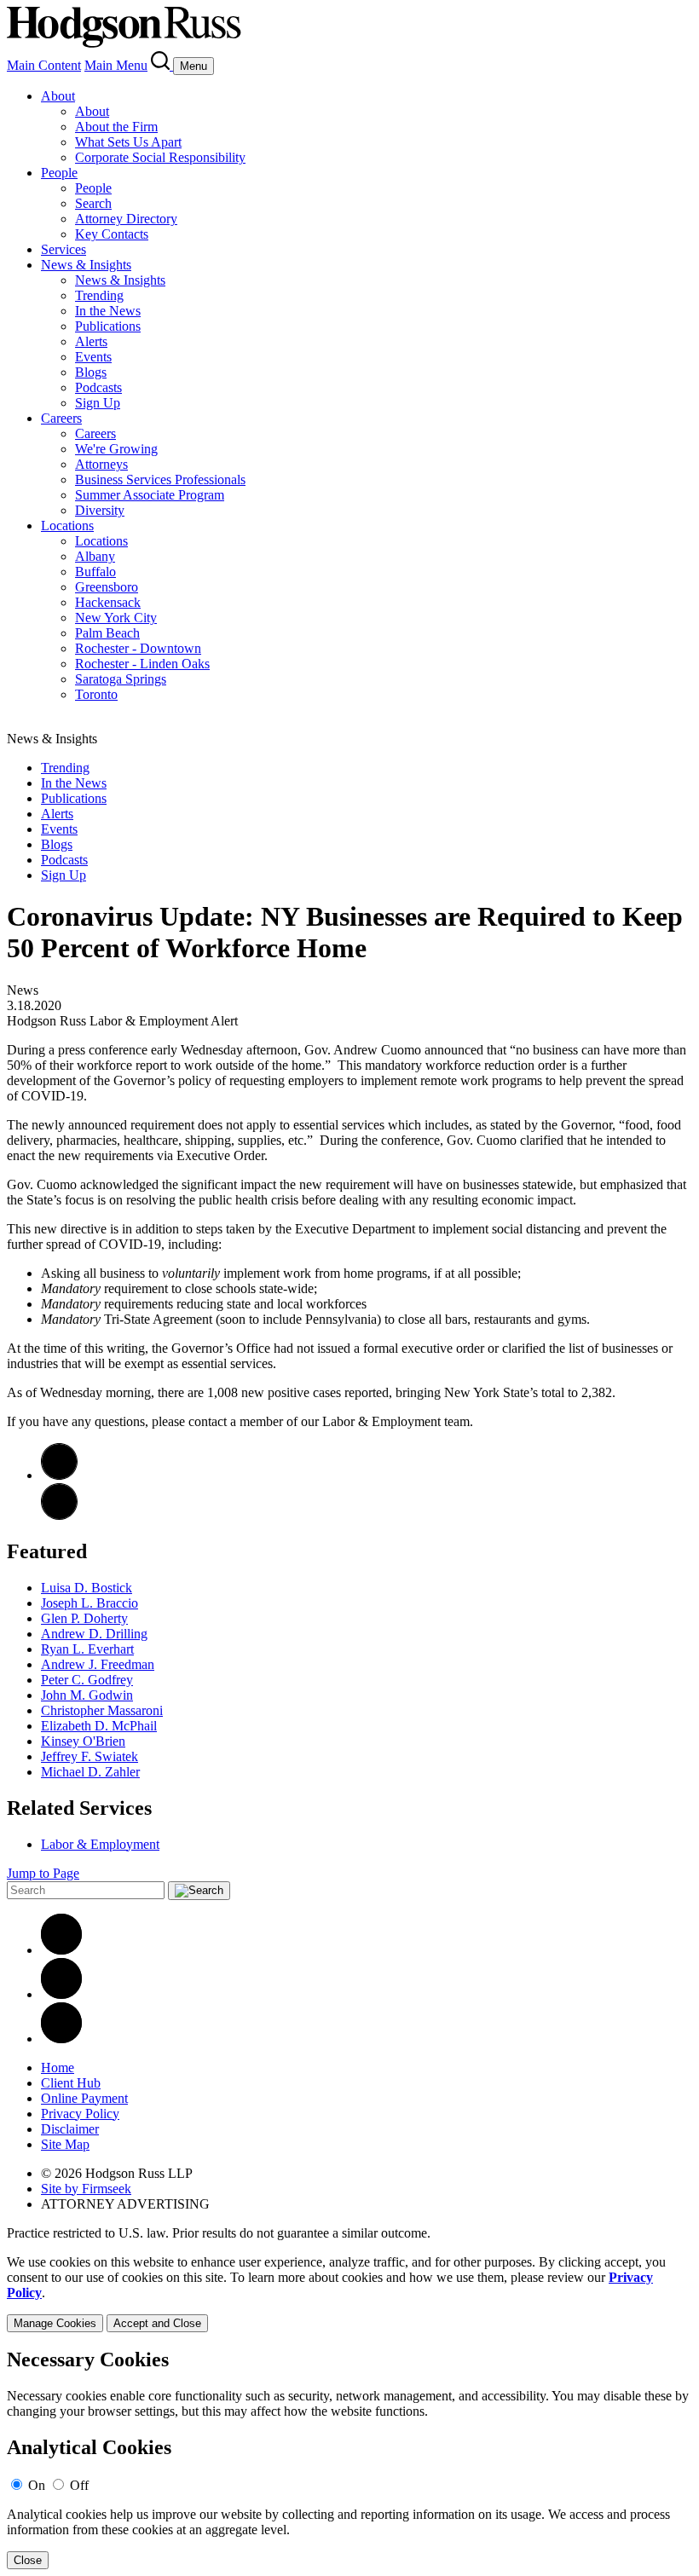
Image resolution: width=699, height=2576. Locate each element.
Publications (108, 326)
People (59, 173)
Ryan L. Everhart (87, 1649)
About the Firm (116, 127)
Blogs (91, 372)
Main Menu (116, 65)
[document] (349, 2459)
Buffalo (95, 572)
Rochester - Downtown (138, 648)
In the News (108, 311)
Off (79, 2485)
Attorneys (101, 464)
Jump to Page (43, 1873)
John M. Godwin (87, 1695)
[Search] (162, 65)
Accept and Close (157, 2323)
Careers (61, 418)
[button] (59, 1515)
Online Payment (84, 2098)
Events (93, 357)
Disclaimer (70, 2129)
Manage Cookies (55, 2323)
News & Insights (86, 265)
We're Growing (116, 449)
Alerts (91, 341)
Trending (99, 295)
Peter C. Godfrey (87, 1680)
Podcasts (98, 387)
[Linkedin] (61, 1950)
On (37, 2485)
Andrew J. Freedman (98, 1664)
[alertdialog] (349, 2459)
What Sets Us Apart (128, 142)
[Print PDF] (59, 1475)
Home (58, 2068)
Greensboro (107, 587)
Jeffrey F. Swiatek (90, 1756)
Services (64, 249)
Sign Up (98, 403)
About (58, 96)
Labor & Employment (100, 1844)
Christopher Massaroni (102, 1710)
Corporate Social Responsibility (160, 157)
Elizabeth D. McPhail (99, 1726)
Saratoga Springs (121, 679)
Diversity (100, 510)
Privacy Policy (80, 2114)
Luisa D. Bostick (87, 1588)
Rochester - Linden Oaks (142, 664)
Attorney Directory (126, 219)
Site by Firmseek (86, 2189)
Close (28, 2560)
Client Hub (71, 2083)
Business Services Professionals (160, 479)
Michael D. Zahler (90, 1772)
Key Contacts (112, 234)
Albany (95, 556)
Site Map (65, 2144)
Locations (67, 526)
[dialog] (349, 2293)
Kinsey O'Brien (83, 1741)
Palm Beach (107, 633)
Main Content (44, 65)
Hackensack (108, 602)
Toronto (96, 694)
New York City (116, 618)
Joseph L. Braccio (90, 1603)
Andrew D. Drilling (94, 1634)
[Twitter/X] (61, 1994)
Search (93, 203)
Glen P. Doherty (84, 1618)
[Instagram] (61, 2039)
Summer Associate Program (150, 495)
